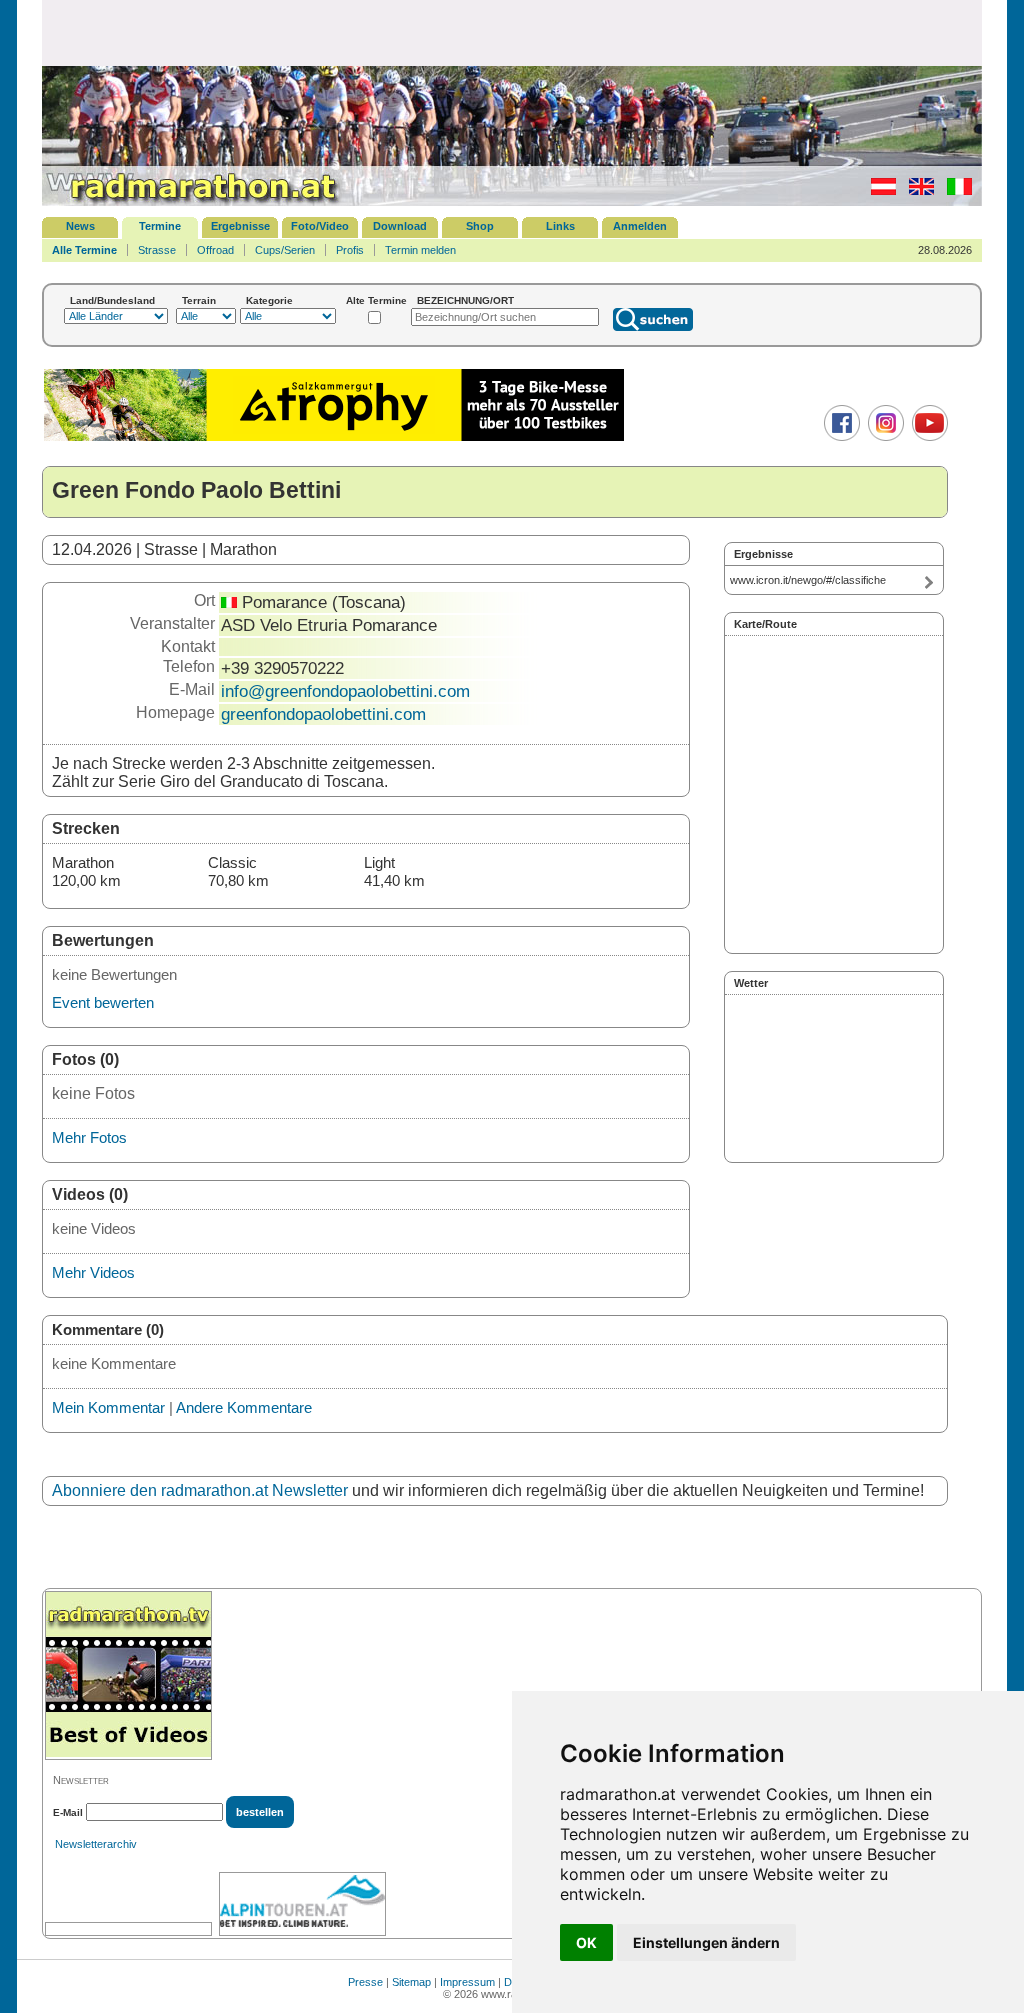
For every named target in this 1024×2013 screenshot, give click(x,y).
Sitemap (411, 1982)
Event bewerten (103, 1002)
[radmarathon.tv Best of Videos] (128, 1675)
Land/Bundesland (112, 300)
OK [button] (586, 1942)
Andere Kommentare (244, 1407)
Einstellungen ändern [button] (706, 1942)
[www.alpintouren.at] (302, 1904)
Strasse (157, 250)
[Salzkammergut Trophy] (334, 438)
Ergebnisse (240, 226)
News (80, 226)
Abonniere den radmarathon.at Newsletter (200, 1490)
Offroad (215, 250)
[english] (916, 191)
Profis (350, 250)
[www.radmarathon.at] (192, 202)
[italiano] (954, 191)
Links (560, 226)
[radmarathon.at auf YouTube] (927, 437)
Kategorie (269, 300)
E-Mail (68, 1812)
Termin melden (420, 250)
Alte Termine (376, 300)
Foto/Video (320, 226)
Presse (365, 1982)
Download (400, 226)
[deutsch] (878, 191)
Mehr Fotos (89, 1137)
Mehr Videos (93, 1272)
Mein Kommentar (108, 1407)
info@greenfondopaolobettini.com (345, 691)
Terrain (199, 300)
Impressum (467, 1982)
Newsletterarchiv (96, 1844)
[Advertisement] (512, 32)
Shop (480, 226)
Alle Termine (84, 250)
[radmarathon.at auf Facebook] (839, 437)
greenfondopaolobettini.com (323, 714)
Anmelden (640, 226)
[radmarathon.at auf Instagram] (883, 437)
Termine (160, 226)
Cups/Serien (285, 250)
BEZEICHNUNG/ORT (465, 300)
